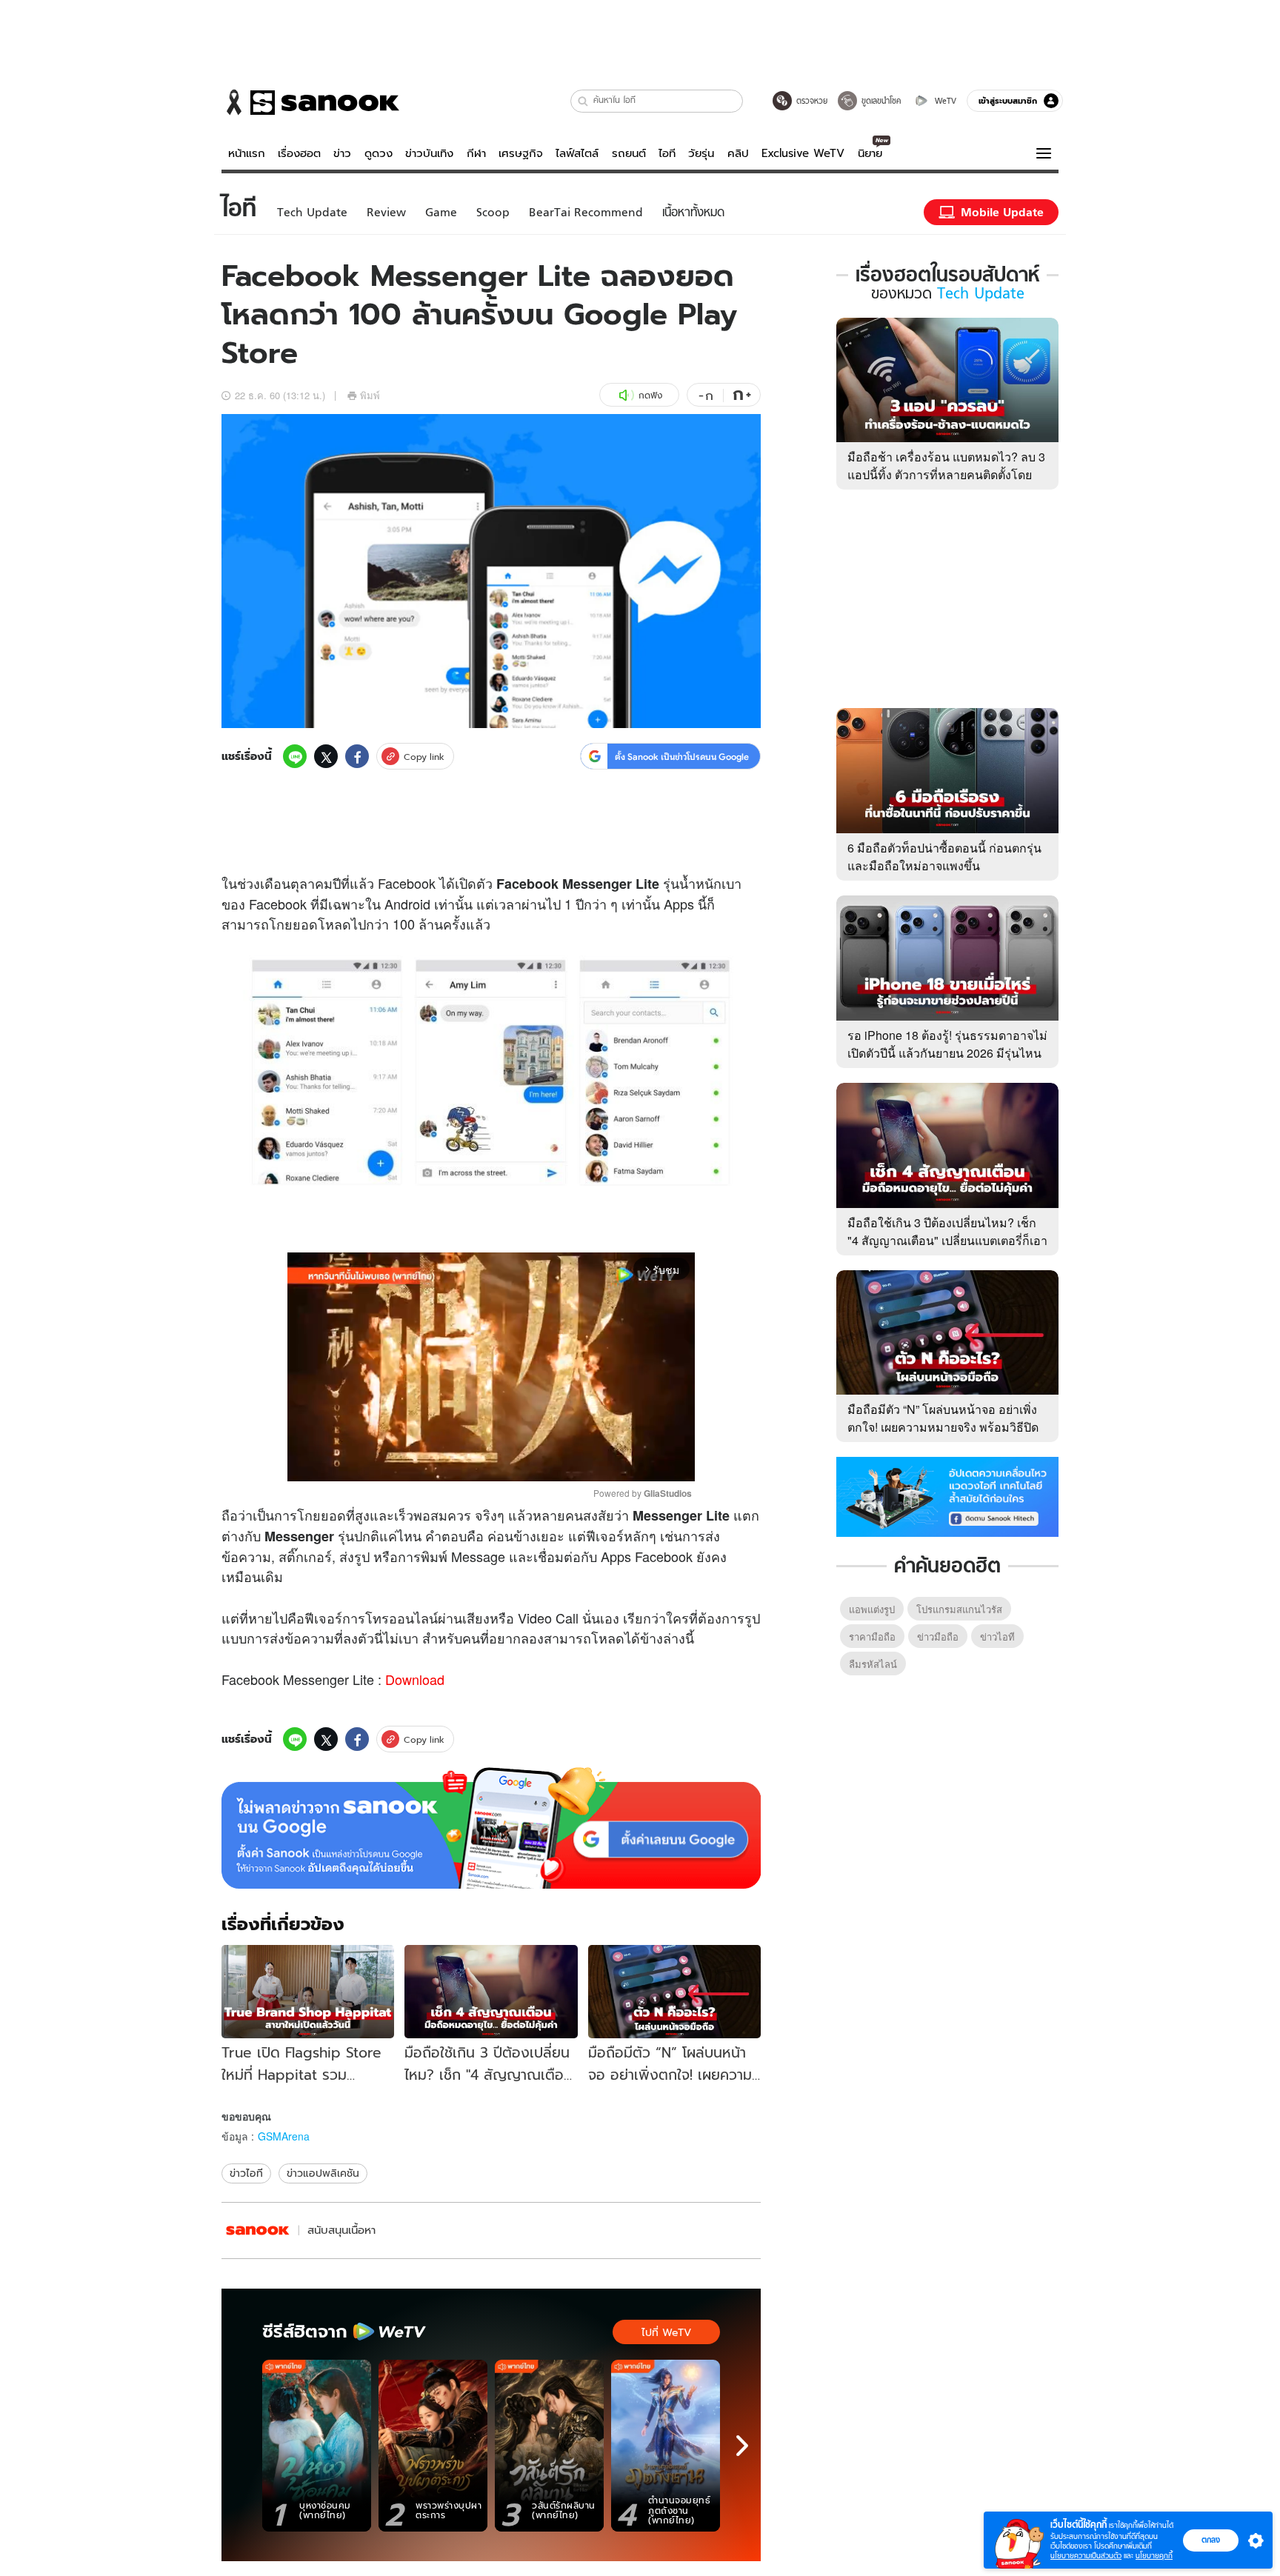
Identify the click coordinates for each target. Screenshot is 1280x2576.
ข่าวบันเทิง (429, 153)
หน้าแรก (247, 153)
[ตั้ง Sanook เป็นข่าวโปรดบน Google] (491, 1828)
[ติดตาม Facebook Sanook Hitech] (947, 1495)
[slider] (429, 1462)
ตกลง (1211, 2540)
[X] (326, 756)
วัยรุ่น (701, 153)
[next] (742, 2446)
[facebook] (357, 756)
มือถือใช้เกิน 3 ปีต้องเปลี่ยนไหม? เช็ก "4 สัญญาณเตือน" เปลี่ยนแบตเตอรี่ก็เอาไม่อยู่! (947, 1240)
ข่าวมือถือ (938, 1636)
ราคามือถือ (872, 1636)
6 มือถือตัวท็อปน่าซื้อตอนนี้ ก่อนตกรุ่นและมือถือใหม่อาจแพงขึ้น (944, 857)
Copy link (424, 757)
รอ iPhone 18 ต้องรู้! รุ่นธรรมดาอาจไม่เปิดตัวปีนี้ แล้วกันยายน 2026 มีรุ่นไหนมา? (947, 1053)
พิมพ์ (370, 395)
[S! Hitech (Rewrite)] (258, 2230)
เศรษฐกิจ (521, 153)
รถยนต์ (629, 153)
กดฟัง (650, 395)
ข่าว (342, 153)
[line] (295, 756)
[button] (583, 101)
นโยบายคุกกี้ (1154, 2556)
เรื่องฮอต (299, 153)
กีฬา (476, 153)
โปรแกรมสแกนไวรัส (959, 1609)
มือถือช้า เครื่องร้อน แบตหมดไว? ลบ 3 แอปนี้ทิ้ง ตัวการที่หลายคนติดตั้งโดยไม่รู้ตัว (946, 474)
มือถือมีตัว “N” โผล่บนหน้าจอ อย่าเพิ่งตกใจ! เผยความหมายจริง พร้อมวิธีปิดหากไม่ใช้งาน (943, 1427)
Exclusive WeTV (803, 153)
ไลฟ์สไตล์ (577, 153)
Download (415, 1679)
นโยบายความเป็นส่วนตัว (1086, 2556)
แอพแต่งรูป (872, 1609)
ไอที (667, 153)
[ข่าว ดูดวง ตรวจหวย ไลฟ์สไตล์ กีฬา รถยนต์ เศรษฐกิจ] (310, 102)
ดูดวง (379, 153)
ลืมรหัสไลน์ (873, 1664)
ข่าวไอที (246, 2173)
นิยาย (870, 153)
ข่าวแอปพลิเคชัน (323, 2173)
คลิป (738, 153)
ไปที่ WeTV (666, 2332)
